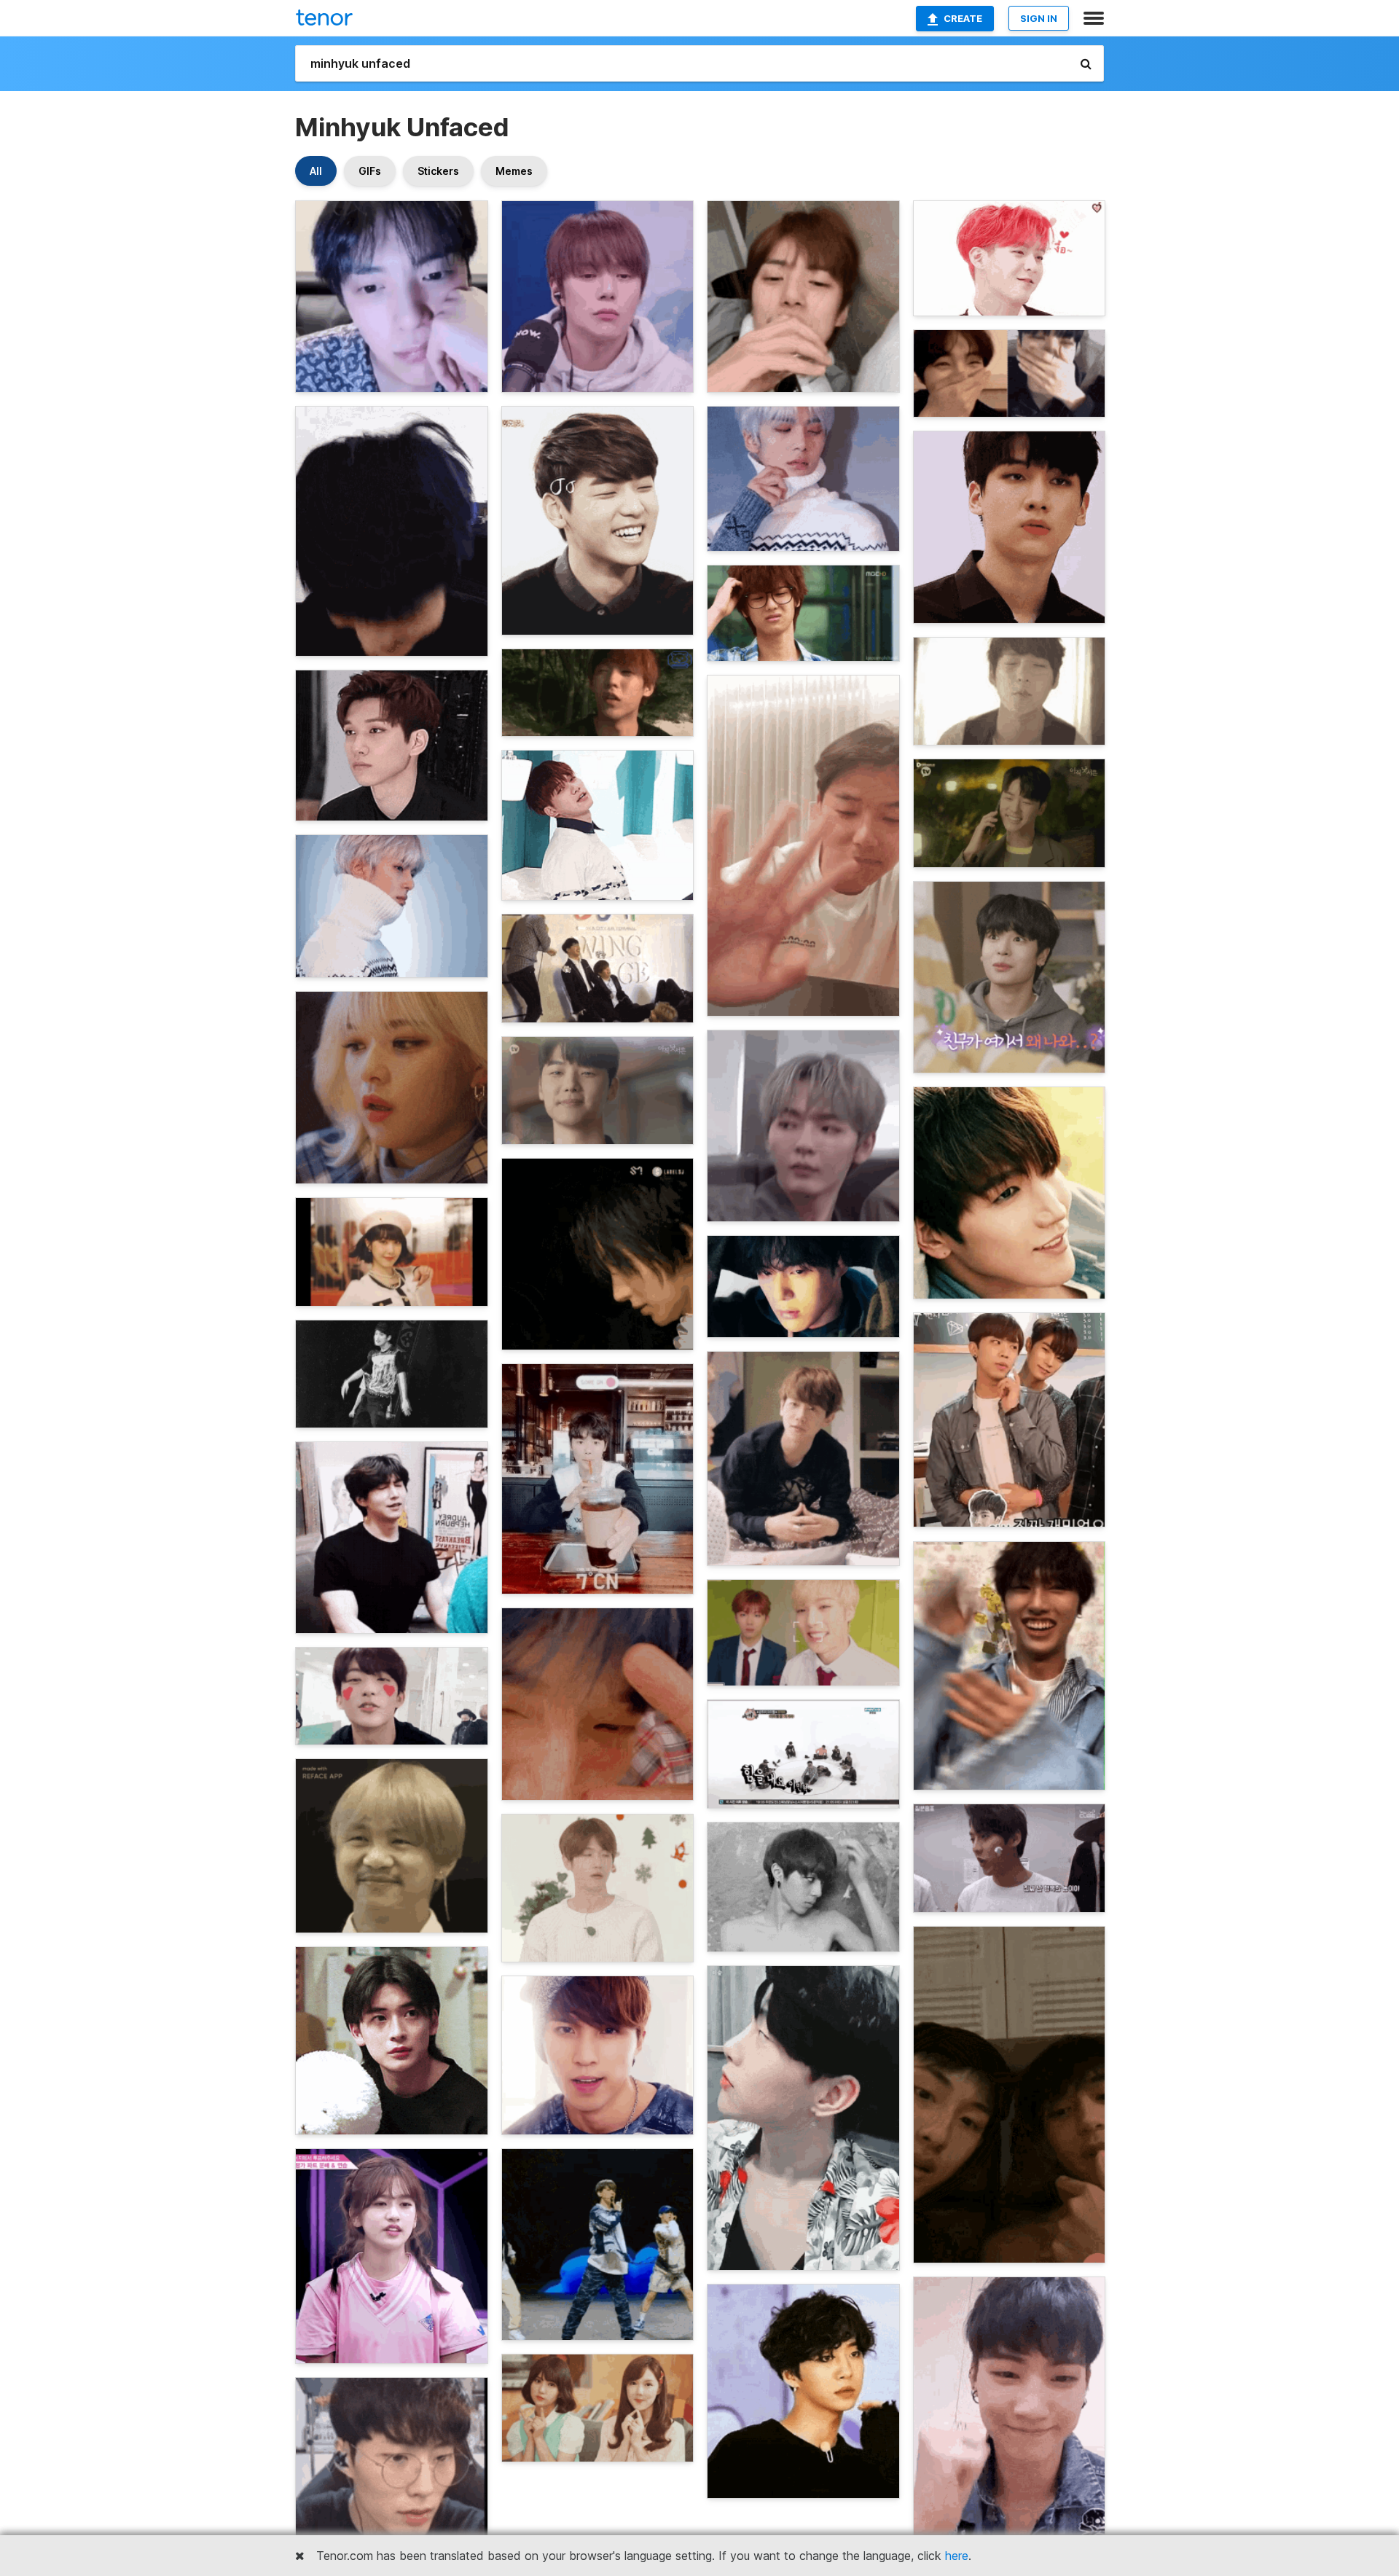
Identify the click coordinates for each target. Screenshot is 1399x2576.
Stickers (438, 171)
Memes (514, 171)
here (957, 2556)
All (316, 171)
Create (963, 18)
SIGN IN (1039, 18)
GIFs (370, 171)
